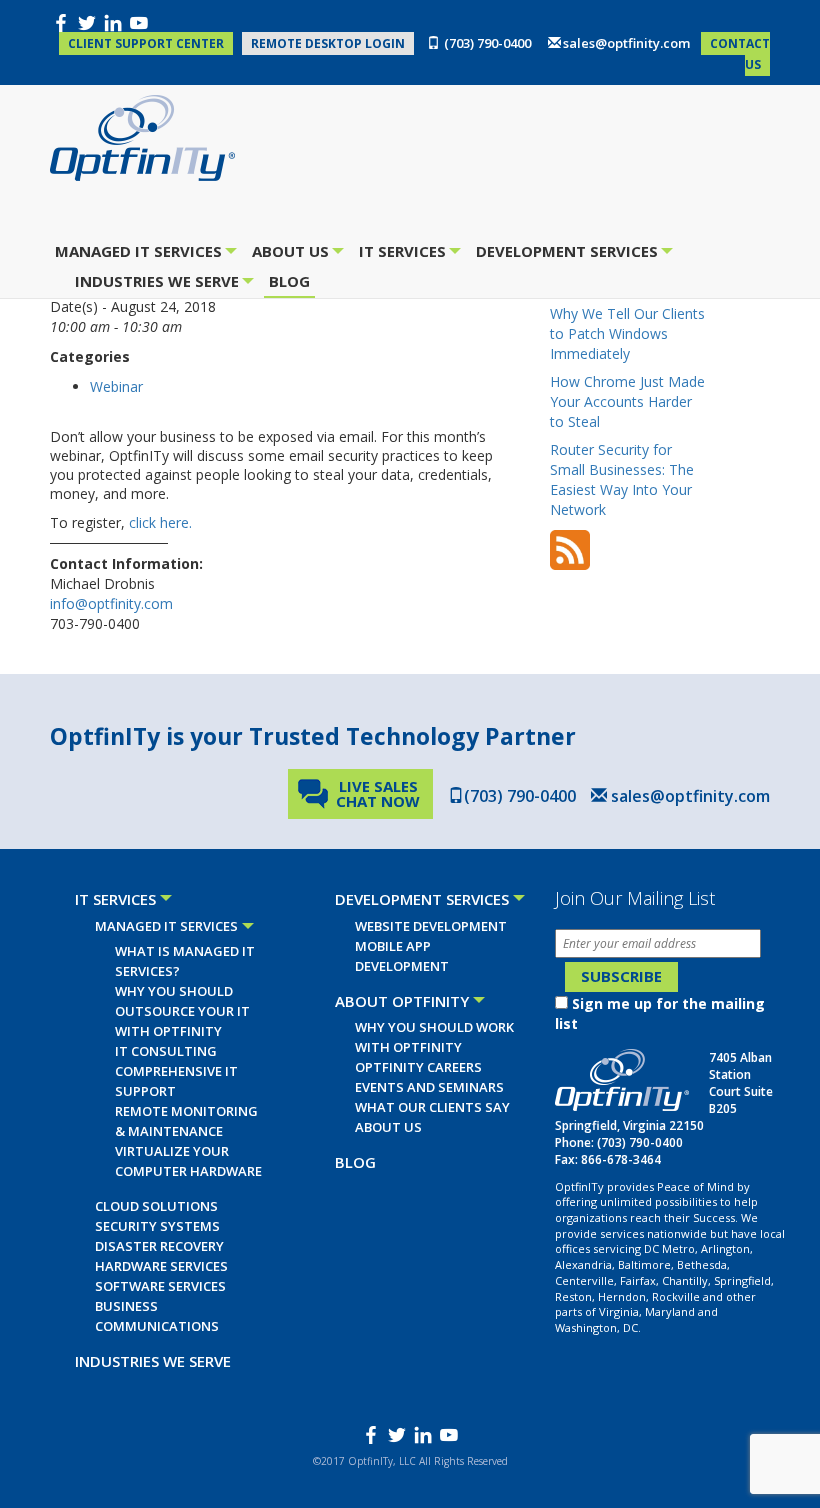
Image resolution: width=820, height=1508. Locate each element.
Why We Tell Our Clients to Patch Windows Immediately (627, 333)
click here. (160, 522)
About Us (293, 253)
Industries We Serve (159, 283)
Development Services (569, 253)
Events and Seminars (429, 1087)
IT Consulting (166, 1051)
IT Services (405, 253)
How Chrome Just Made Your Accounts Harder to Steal (627, 401)
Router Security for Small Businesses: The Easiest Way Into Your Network (622, 479)
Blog (289, 281)
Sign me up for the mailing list (660, 1013)
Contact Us (740, 54)
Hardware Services (161, 1266)
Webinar (116, 386)
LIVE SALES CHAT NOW (378, 793)
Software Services (160, 1286)
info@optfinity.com (111, 603)
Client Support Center (146, 43)
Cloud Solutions (156, 1206)
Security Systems (157, 1226)
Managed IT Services (141, 253)
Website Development (431, 926)
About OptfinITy (402, 1001)
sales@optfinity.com (626, 43)
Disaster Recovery (159, 1246)
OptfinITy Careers (418, 1067)
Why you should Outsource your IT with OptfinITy (182, 1011)
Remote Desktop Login (328, 43)
